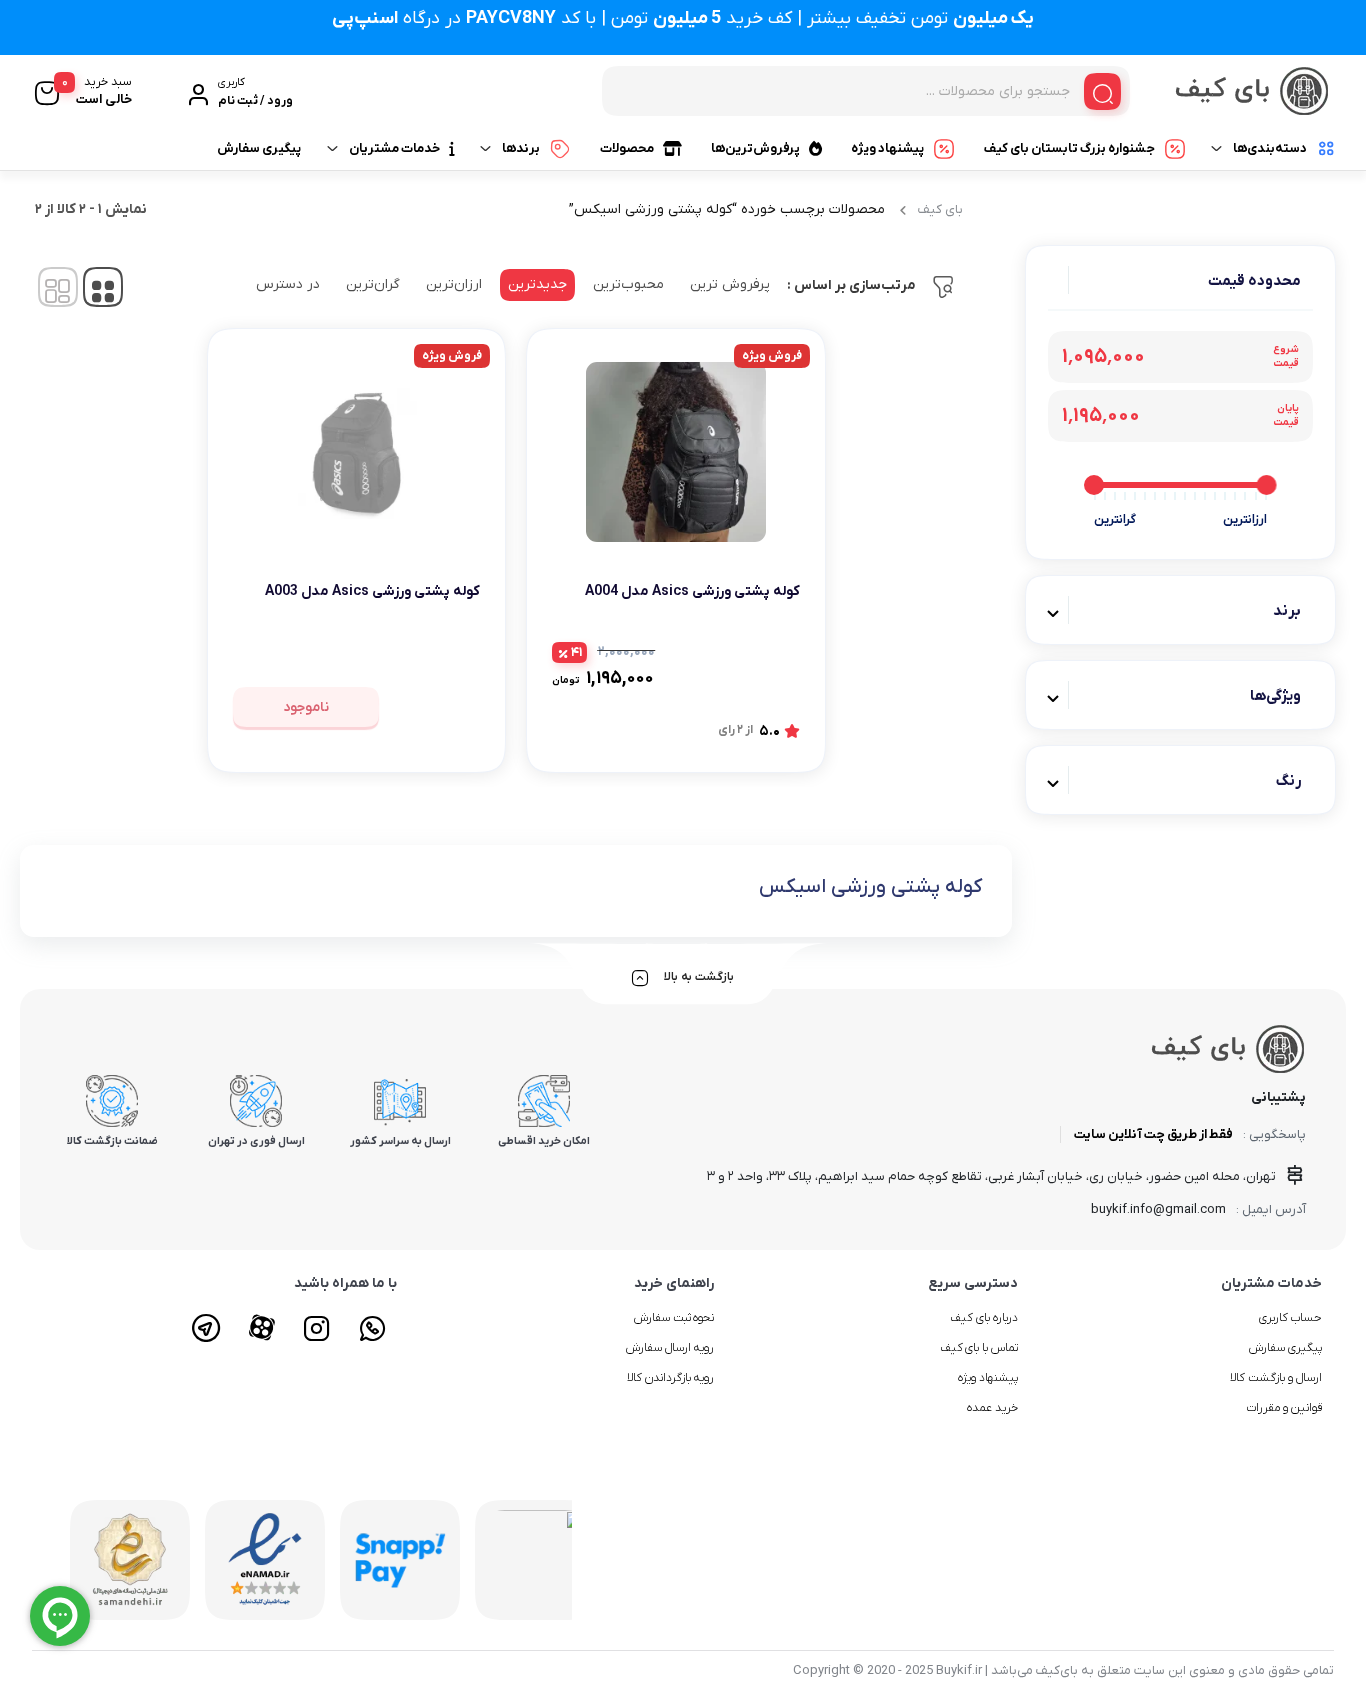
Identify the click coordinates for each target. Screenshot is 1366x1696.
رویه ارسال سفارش (670, 1348)
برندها (521, 148)
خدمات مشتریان (394, 148)
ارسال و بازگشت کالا (1276, 1378)
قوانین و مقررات (1284, 1408)
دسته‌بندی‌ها (1270, 148)
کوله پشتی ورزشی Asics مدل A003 (372, 591)
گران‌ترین (373, 284)
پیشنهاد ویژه (887, 148)
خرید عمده (992, 1408)
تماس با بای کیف (979, 1348)
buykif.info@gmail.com (1158, 1209)
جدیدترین (537, 284)
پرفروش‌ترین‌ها (755, 148)
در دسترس (288, 284)
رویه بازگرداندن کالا (671, 1378)
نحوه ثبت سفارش (674, 1318)
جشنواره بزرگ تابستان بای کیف (1069, 148)
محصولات (627, 148)
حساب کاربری (1290, 1318)
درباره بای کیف (984, 1318)
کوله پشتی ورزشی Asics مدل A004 (692, 591)
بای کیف (940, 209)
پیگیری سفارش (259, 148)
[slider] (1267, 485)
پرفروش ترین (730, 284)
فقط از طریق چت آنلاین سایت (1153, 1134)
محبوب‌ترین (628, 284)
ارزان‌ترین (454, 284)
